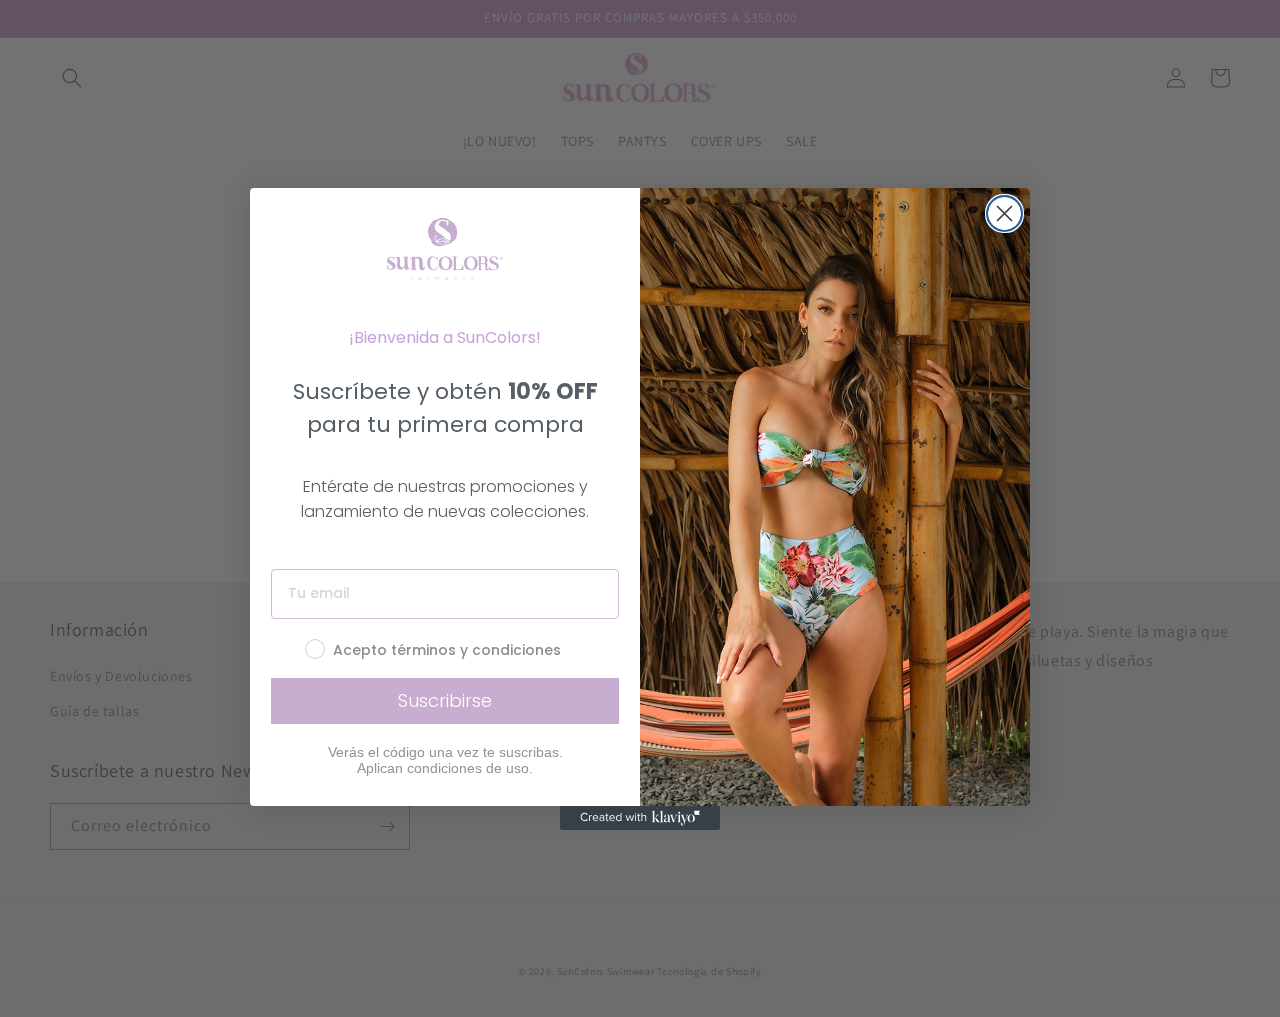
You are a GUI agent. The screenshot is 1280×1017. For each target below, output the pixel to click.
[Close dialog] (1004, 213)
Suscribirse (445, 700)
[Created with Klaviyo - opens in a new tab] (640, 818)
